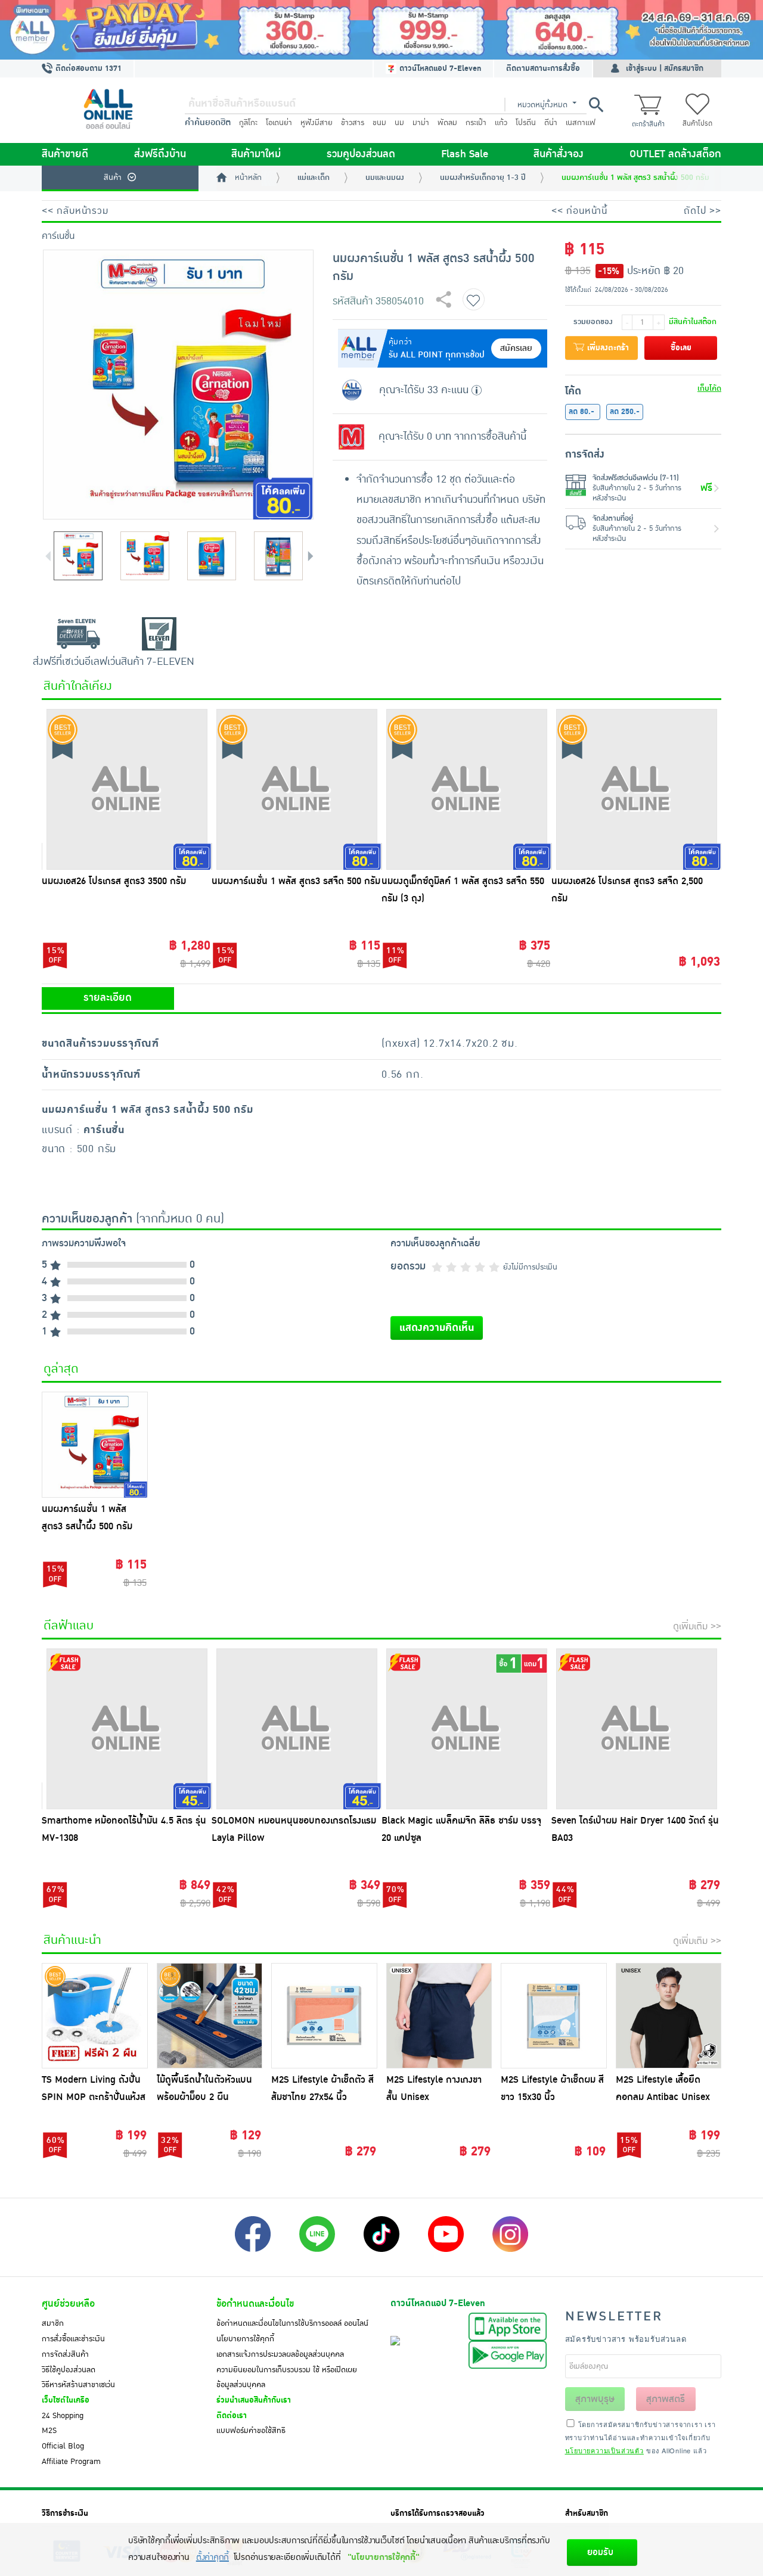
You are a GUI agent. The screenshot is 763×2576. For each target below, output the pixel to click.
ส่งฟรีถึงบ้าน (160, 154)
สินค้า (113, 178)
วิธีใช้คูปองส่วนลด (69, 2370)
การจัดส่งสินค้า (65, 2354)
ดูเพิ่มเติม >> (697, 1626)
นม (399, 123)
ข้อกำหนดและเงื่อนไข (255, 2304)
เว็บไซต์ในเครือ (66, 2400)
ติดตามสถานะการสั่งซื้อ (543, 69)
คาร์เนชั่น (58, 236)
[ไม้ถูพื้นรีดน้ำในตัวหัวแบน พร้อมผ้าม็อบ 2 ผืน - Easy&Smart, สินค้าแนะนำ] (210, 2016)
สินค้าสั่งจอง (559, 154)
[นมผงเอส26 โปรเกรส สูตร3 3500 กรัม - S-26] (127, 789)
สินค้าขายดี (65, 154)
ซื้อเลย (681, 348)
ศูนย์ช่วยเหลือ (68, 2304)
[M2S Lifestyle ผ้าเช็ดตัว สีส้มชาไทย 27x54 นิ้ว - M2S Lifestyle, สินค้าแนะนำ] (324, 2016)
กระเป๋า (476, 123)
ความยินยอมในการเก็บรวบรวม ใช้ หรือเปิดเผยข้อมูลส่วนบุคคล (287, 2378)
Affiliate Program (71, 2462)
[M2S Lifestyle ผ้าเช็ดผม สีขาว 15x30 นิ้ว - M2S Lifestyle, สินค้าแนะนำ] (554, 2016)
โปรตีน (526, 123)
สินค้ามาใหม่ (256, 154)
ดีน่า (551, 123)
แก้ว (501, 123)
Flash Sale (465, 154)
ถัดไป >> (702, 211)
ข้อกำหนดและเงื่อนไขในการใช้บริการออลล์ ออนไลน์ (292, 2323)
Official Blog (63, 2446)
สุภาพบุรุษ (595, 2399)
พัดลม (447, 123)
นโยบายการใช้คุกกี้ (245, 2339)
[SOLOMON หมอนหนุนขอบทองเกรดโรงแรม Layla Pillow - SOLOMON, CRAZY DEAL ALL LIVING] (297, 1729)
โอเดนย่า (279, 123)
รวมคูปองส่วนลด (361, 154)
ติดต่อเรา (232, 2416)
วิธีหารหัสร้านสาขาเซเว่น (78, 2385)
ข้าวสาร (353, 123)
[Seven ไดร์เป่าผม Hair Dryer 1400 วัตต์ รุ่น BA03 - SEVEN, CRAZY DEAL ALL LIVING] (636, 1729)
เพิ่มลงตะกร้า (607, 348)
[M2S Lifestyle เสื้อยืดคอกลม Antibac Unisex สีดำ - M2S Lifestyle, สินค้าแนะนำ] (669, 2016)
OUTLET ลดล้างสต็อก (675, 154)
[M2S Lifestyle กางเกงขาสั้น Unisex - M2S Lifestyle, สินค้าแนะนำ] (439, 2016)
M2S (49, 2431)
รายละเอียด (108, 998)
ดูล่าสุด (61, 1369)
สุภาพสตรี (666, 2399)
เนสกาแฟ (581, 123)
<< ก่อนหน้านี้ (579, 211)
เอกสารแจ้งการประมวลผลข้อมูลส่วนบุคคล (280, 2354)
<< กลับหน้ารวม (75, 211)
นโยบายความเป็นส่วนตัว (604, 2450)
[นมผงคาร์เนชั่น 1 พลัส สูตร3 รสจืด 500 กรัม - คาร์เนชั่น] (297, 789)
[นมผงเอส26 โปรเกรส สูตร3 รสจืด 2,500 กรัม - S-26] (636, 789)
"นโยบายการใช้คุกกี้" (384, 2557)
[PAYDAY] (381, 30)
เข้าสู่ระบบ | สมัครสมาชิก (665, 69)
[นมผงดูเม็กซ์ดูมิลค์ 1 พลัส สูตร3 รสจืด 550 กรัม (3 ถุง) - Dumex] (466, 789)
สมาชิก (53, 2323)
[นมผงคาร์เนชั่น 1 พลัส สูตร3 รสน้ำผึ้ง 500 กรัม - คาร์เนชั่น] (95, 1445)
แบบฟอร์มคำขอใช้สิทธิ (251, 2431)
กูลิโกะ (248, 123)
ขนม (379, 123)
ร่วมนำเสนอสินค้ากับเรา (254, 2400)
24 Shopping (63, 2416)
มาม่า (421, 123)
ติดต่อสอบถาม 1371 (87, 69)
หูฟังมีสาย (317, 123)
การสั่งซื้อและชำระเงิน (73, 2339)
